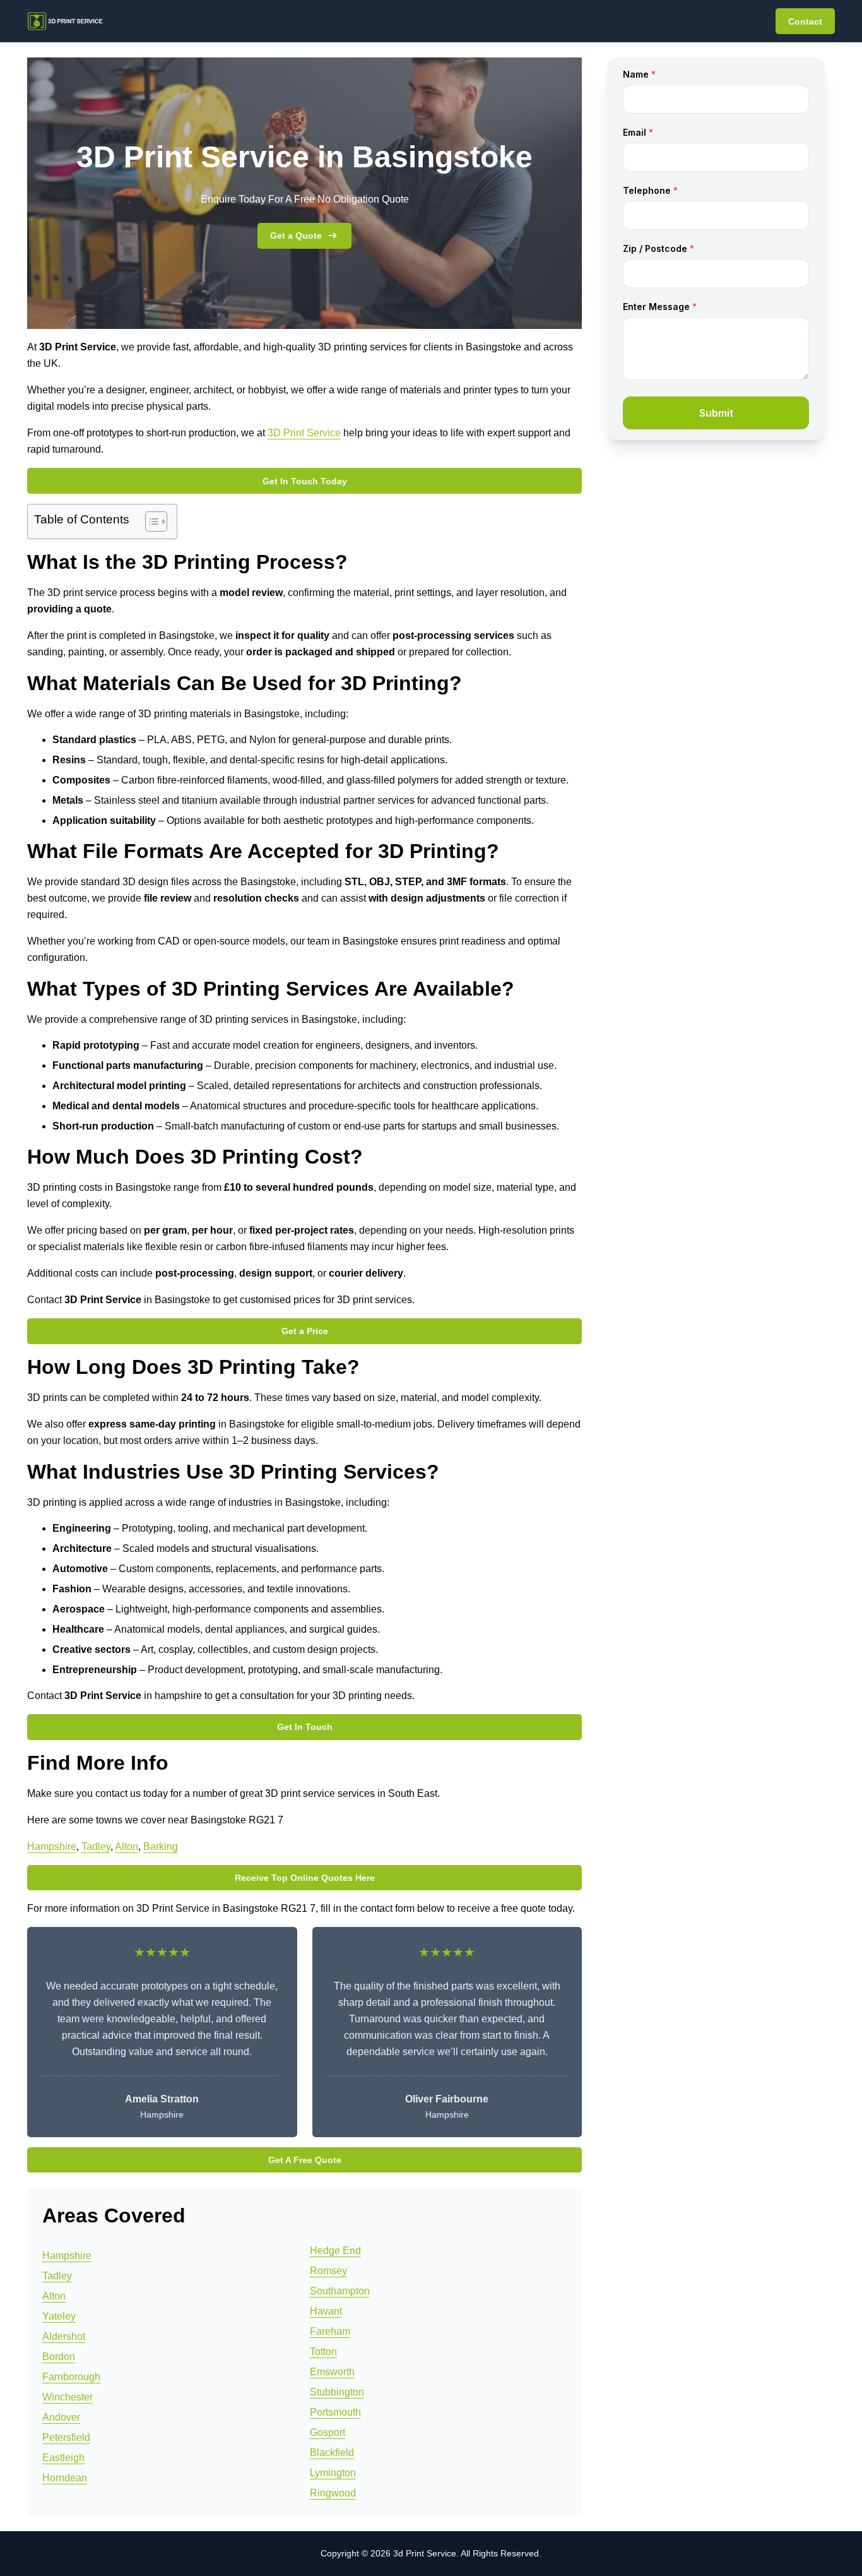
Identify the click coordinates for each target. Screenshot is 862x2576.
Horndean (65, 2478)
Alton (127, 1846)
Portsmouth (335, 2412)
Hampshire (52, 1846)
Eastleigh (63, 2458)
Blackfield (332, 2453)
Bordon (59, 2357)
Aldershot (64, 2336)
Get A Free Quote (305, 2160)
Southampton (340, 2291)
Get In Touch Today (305, 481)
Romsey (328, 2271)
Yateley (59, 2316)
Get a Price (305, 1331)
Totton (323, 2352)
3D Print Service (304, 433)
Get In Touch (305, 1727)
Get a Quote (296, 236)
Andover (61, 2417)
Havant (326, 2311)
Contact (805, 21)
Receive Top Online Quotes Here (305, 1878)
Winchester (68, 2397)
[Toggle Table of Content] (150, 522)
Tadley (96, 1846)
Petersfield (66, 2437)
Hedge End (335, 2251)
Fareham (330, 2331)
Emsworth (332, 2372)
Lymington (333, 2473)
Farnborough (71, 2377)
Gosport (328, 2432)
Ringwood (333, 2493)
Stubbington (337, 2392)
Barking (161, 1846)
